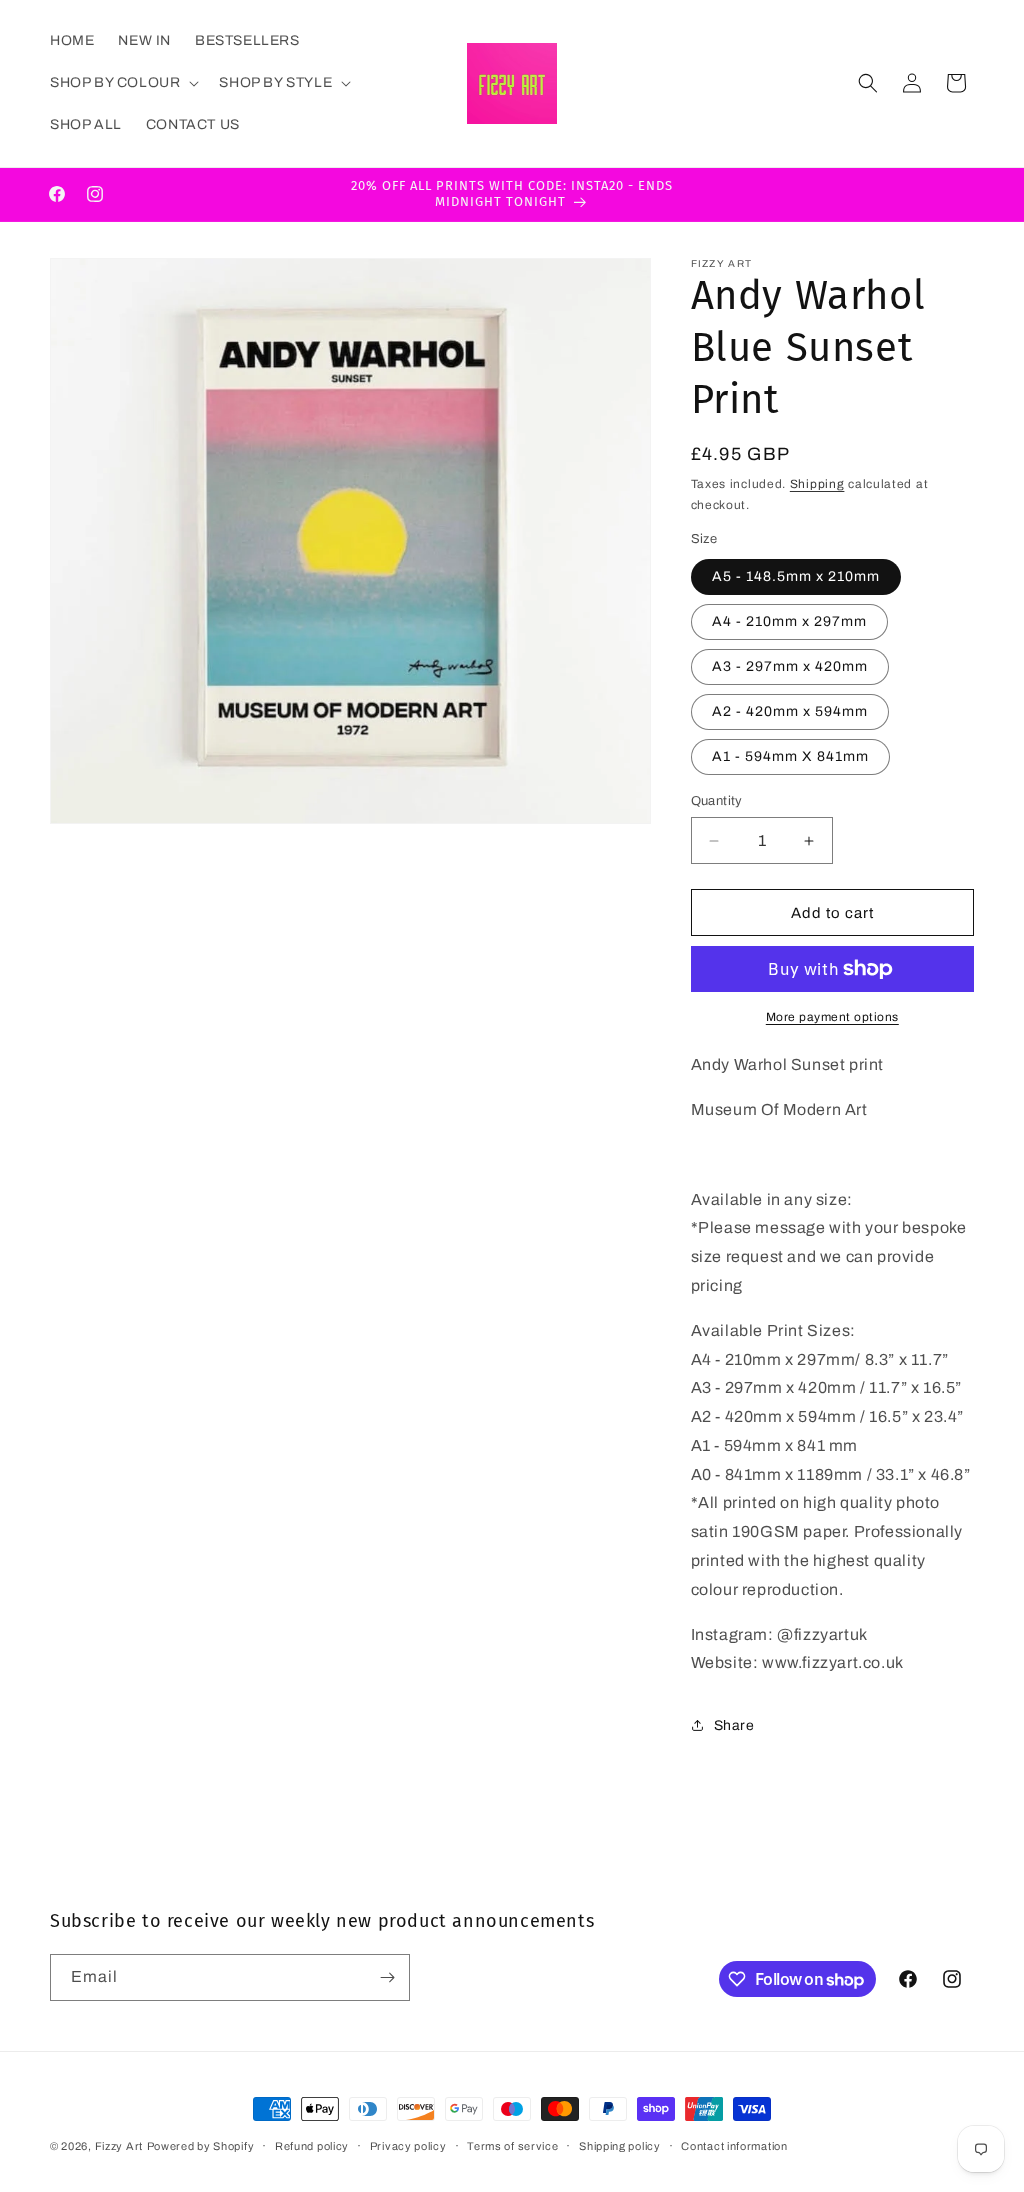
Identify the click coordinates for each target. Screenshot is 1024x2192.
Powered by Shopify (201, 2146)
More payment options (832, 1017)
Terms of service (512, 2146)
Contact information (734, 2146)
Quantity (717, 801)
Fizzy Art (119, 2146)
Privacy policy (408, 2146)
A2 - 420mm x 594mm (790, 711)
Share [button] (734, 1725)
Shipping (817, 484)
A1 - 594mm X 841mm (790, 756)
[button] (122, 83)
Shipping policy (620, 2146)
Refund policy (312, 2146)
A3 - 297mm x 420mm (790, 666)
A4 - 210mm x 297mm (789, 621)
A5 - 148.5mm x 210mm (796, 576)
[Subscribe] (387, 1977)
